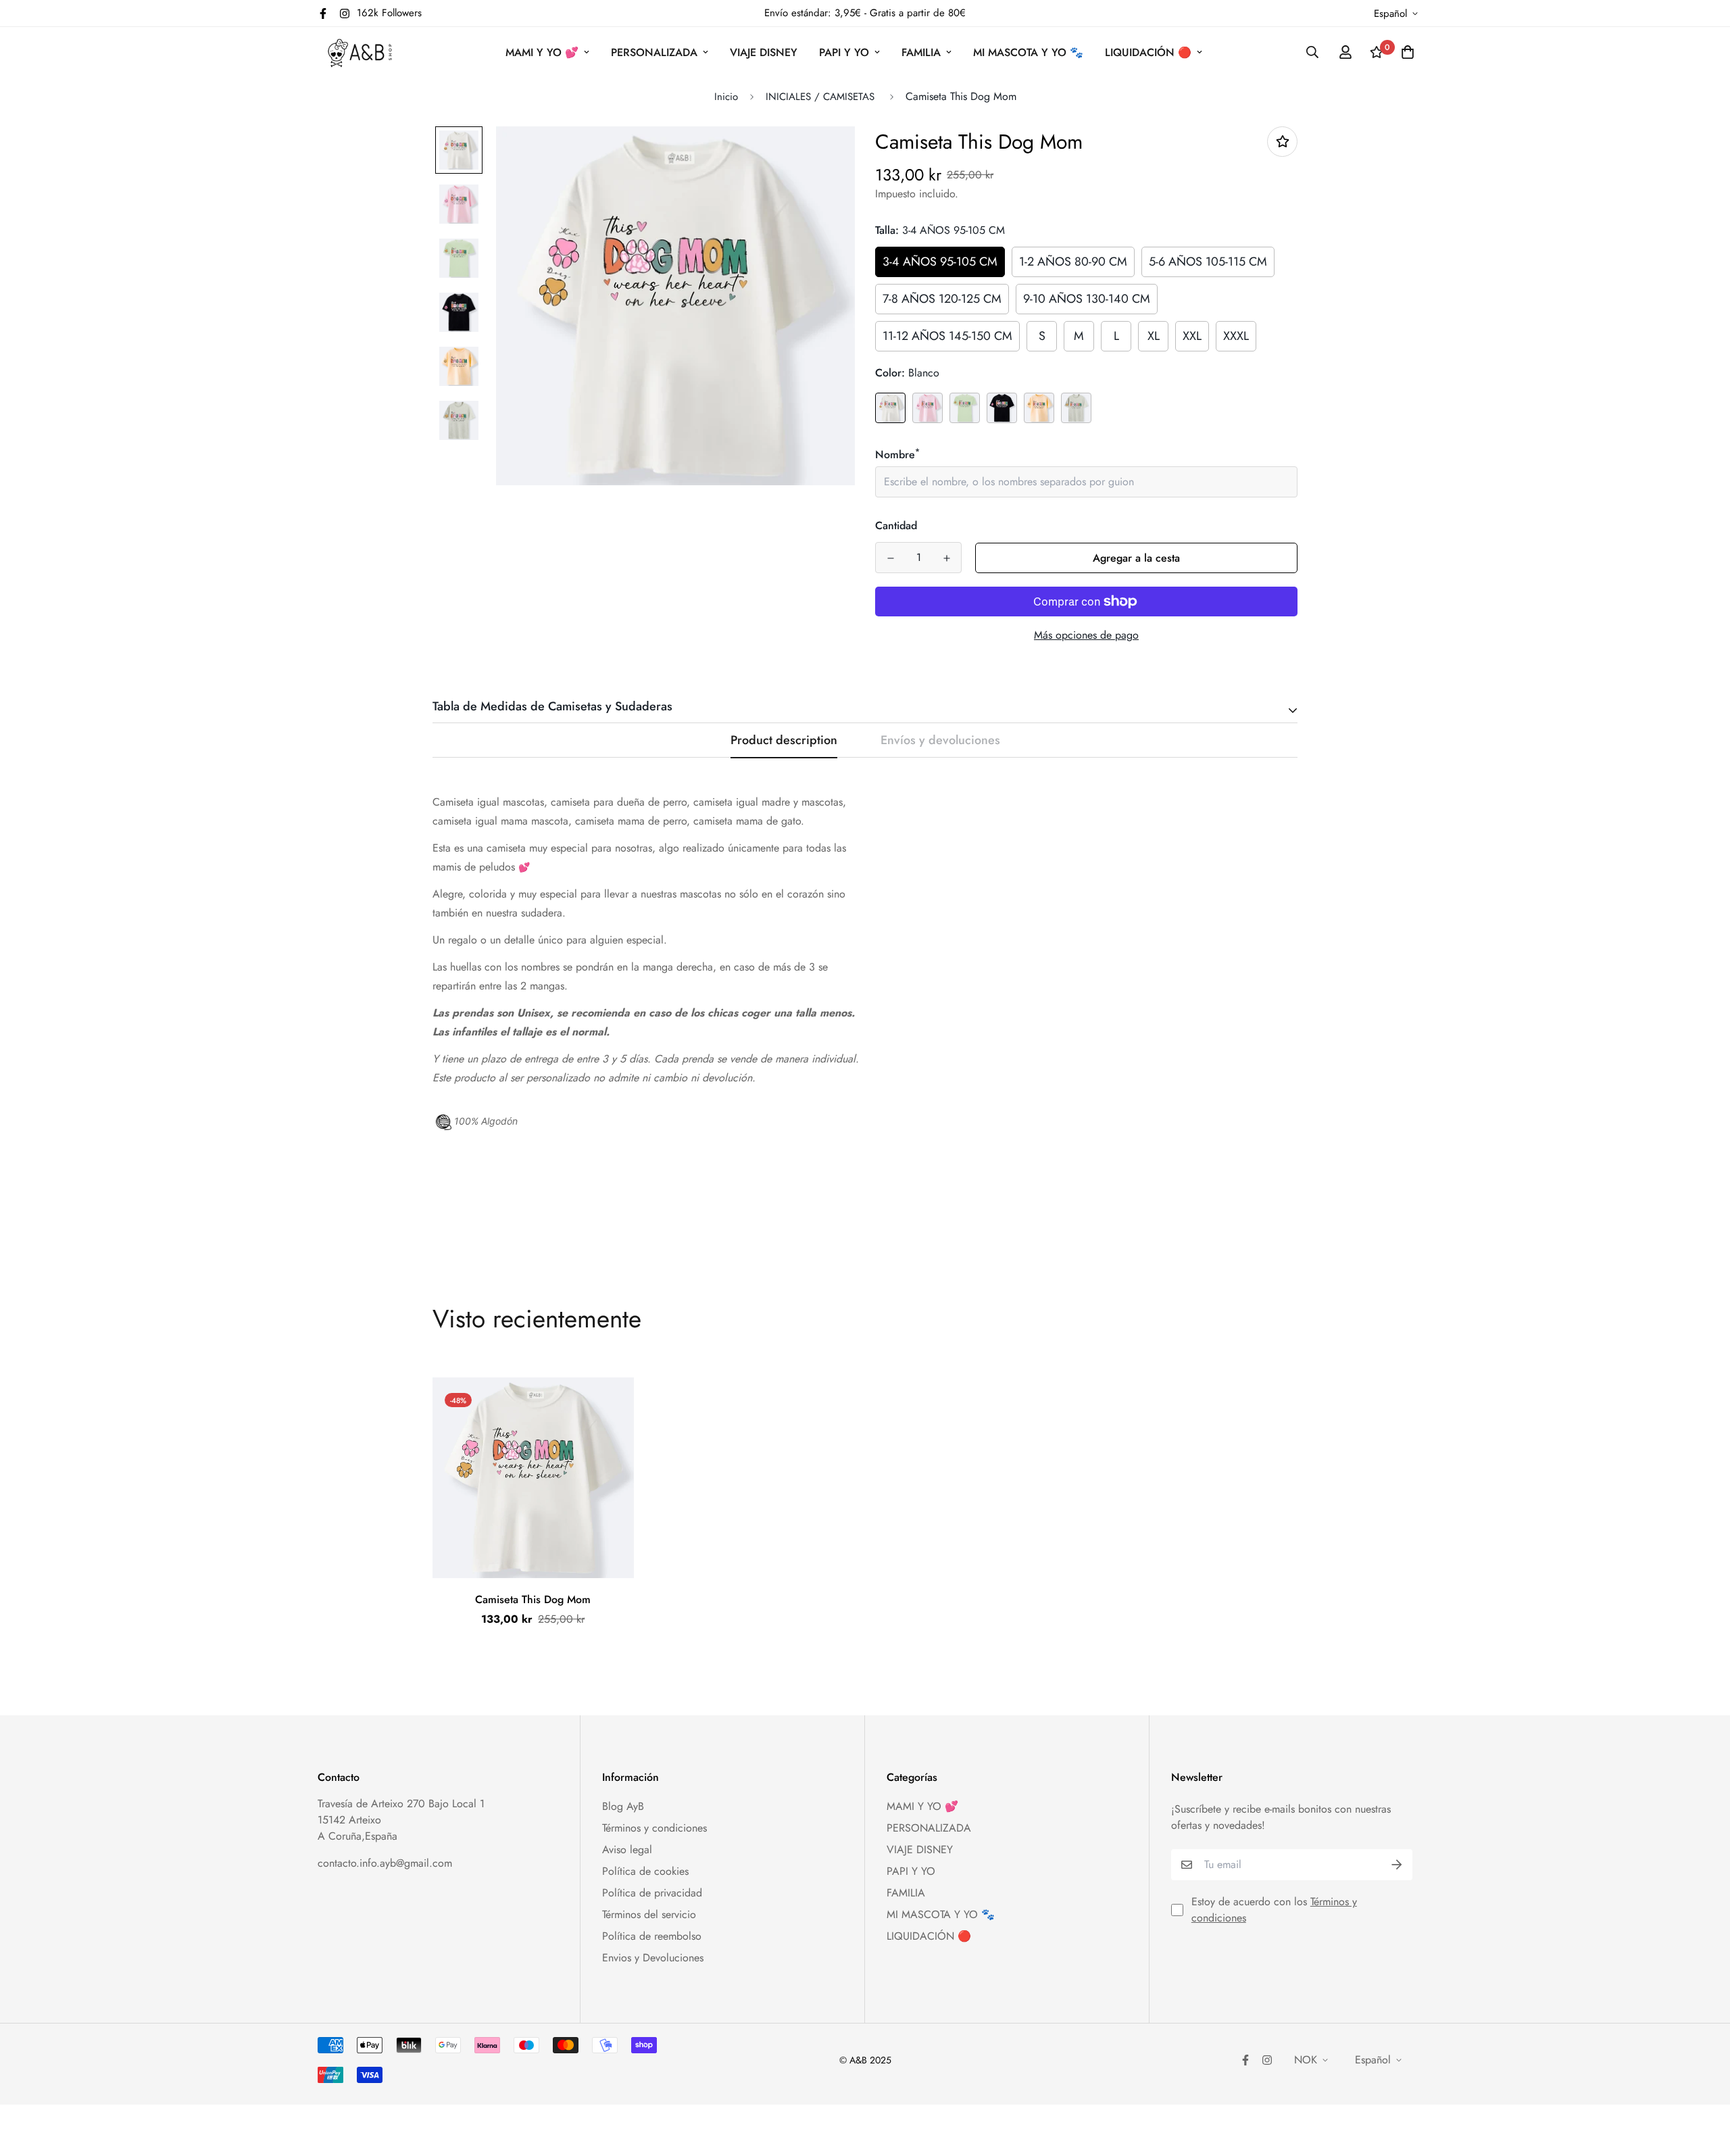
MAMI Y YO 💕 (542, 52)
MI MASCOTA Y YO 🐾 (1028, 52)
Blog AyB (623, 1806)
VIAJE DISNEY (764, 52)
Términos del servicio (649, 1914)
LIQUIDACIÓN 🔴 (1148, 52)
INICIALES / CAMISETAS (822, 97)
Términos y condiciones (654, 1828)
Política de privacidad (652, 1893)
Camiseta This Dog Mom (533, 1599)
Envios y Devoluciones (653, 1958)
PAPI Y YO (844, 52)
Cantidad (896, 525)
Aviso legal (627, 1849)
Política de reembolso (652, 1936)
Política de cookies (645, 1871)
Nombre (897, 455)
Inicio (726, 97)
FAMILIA (921, 52)
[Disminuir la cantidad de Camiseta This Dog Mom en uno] (890, 558)
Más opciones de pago (1086, 635)
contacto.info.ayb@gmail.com (385, 1863)
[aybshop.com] (360, 52)
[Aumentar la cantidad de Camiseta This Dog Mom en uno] (946, 558)
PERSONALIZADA (654, 52)
